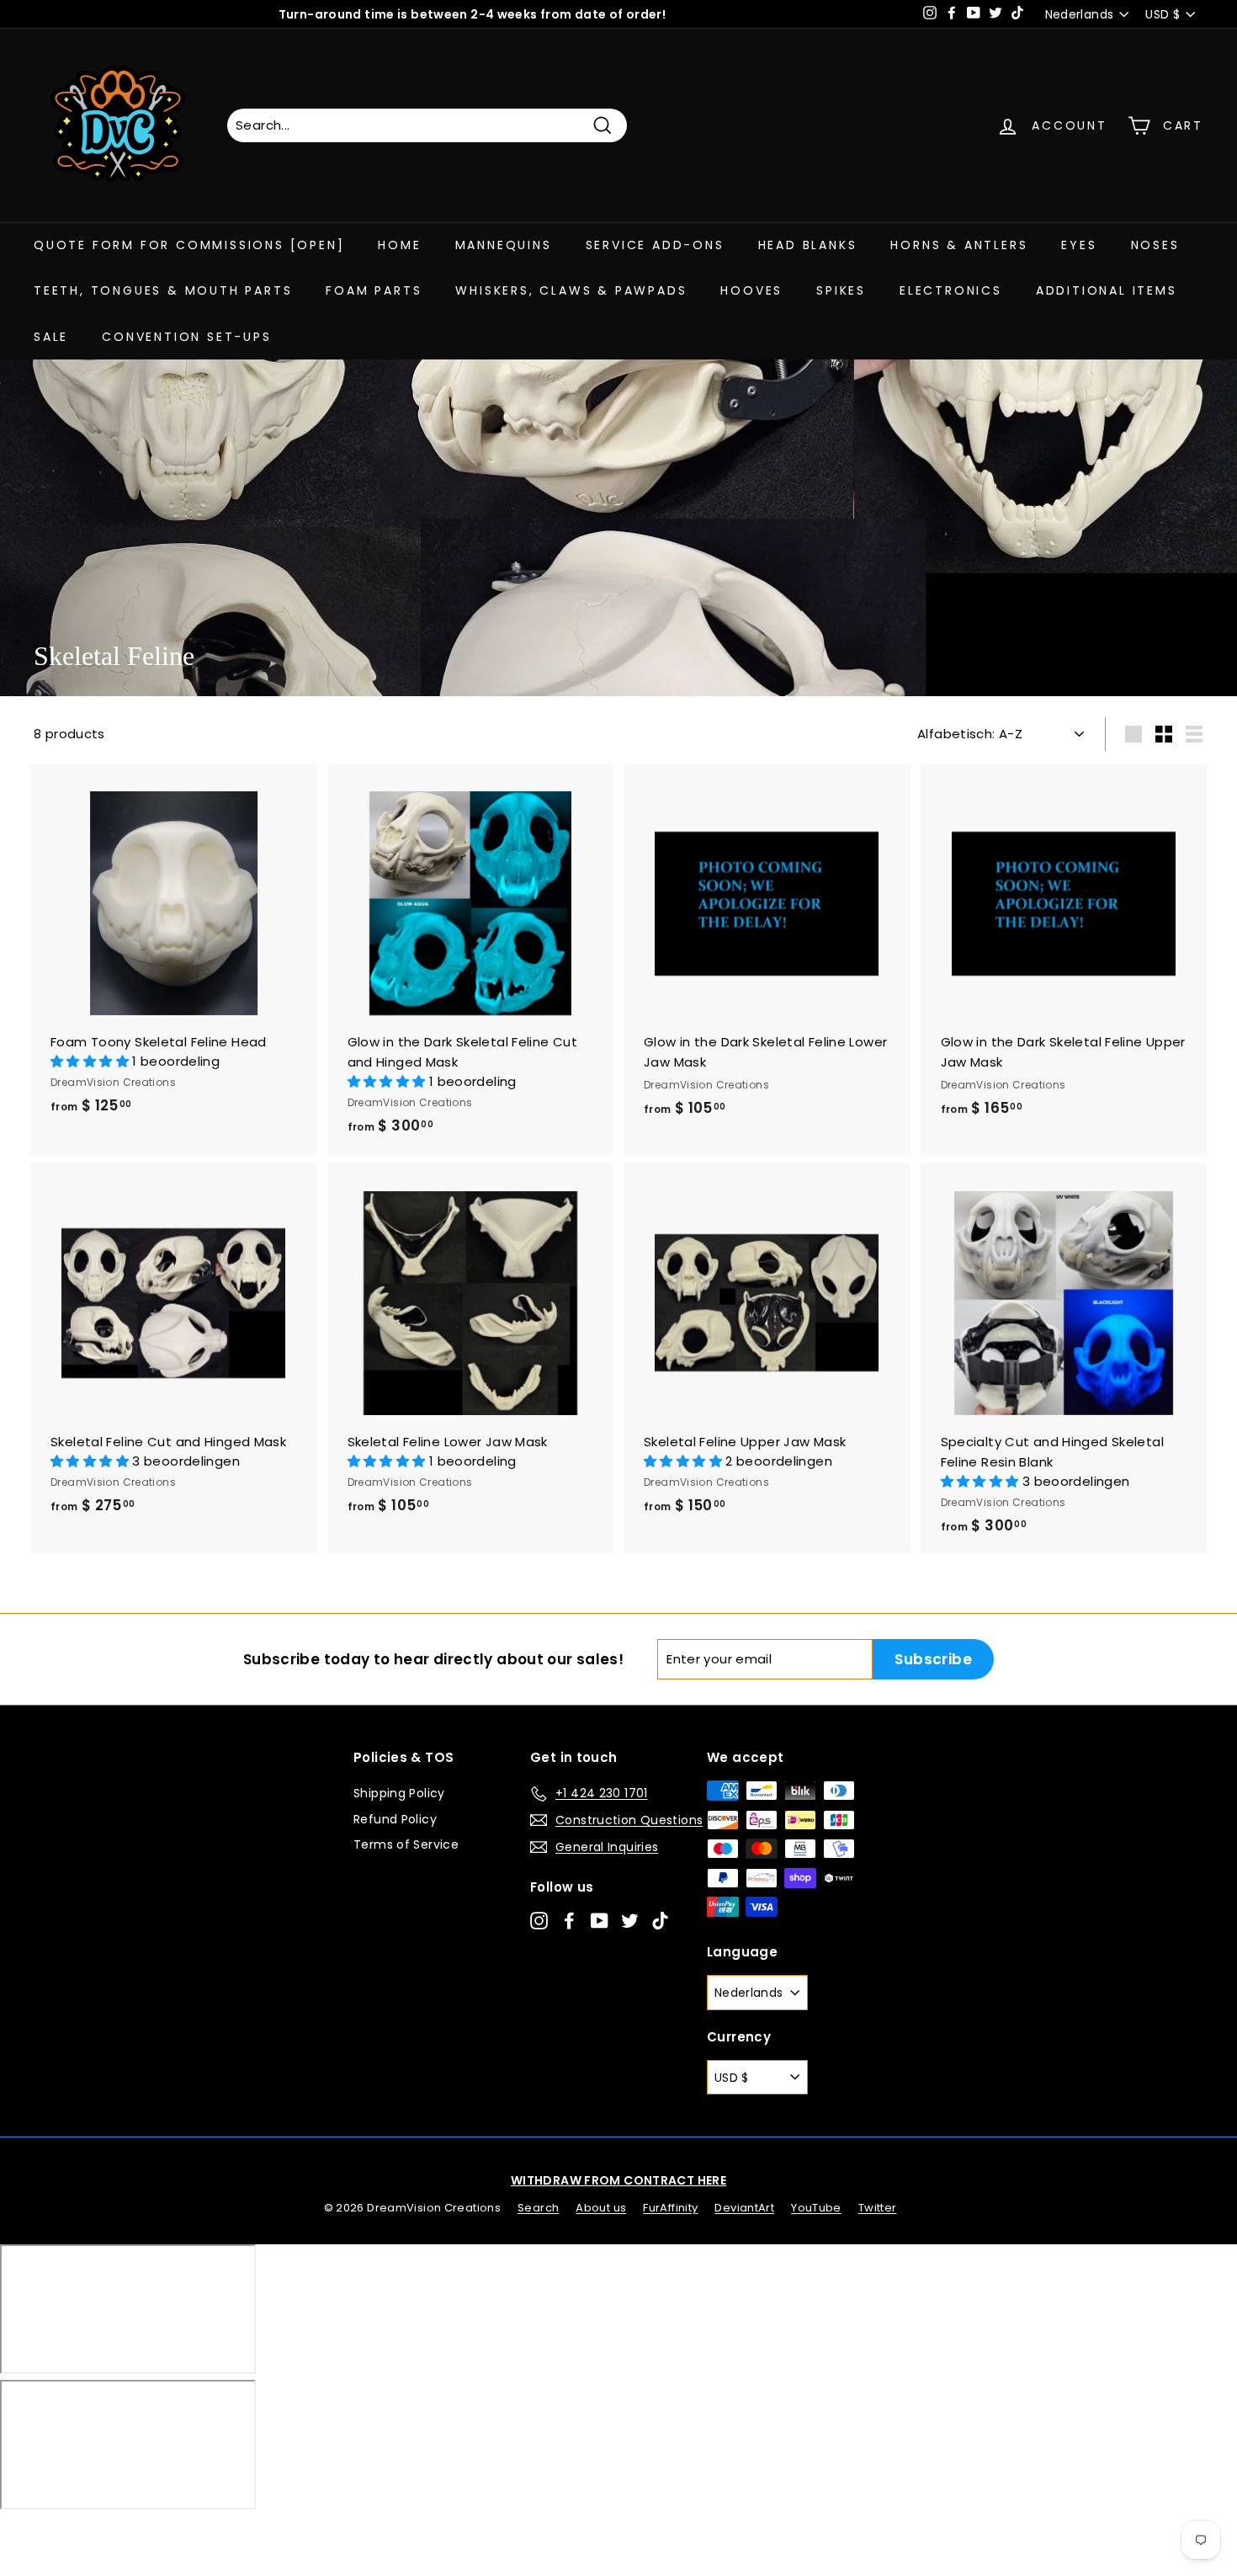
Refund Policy (395, 1819)
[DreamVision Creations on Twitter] (630, 1920)
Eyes (1079, 245)
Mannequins (504, 245)
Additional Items (1107, 290)
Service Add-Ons (655, 245)
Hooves (751, 290)
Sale (51, 337)
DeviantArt (744, 2208)
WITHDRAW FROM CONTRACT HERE (618, 2180)
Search (538, 2208)
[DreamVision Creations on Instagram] (539, 1920)
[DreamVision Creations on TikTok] (660, 1920)
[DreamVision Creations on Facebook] (569, 1920)
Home (399, 245)
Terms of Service (406, 1844)
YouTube (816, 2208)
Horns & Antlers (959, 245)
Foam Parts (374, 290)
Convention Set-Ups (186, 337)
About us (601, 2208)
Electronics (951, 290)
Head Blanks (808, 245)
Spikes (841, 290)
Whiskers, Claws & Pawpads (571, 290)
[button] (91, 1061)
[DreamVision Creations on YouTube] (600, 1920)
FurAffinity (670, 2208)
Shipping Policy (399, 1793)
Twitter (878, 2208)
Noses (1155, 245)
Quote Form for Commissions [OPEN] (189, 245)
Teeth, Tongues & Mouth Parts (163, 290)
